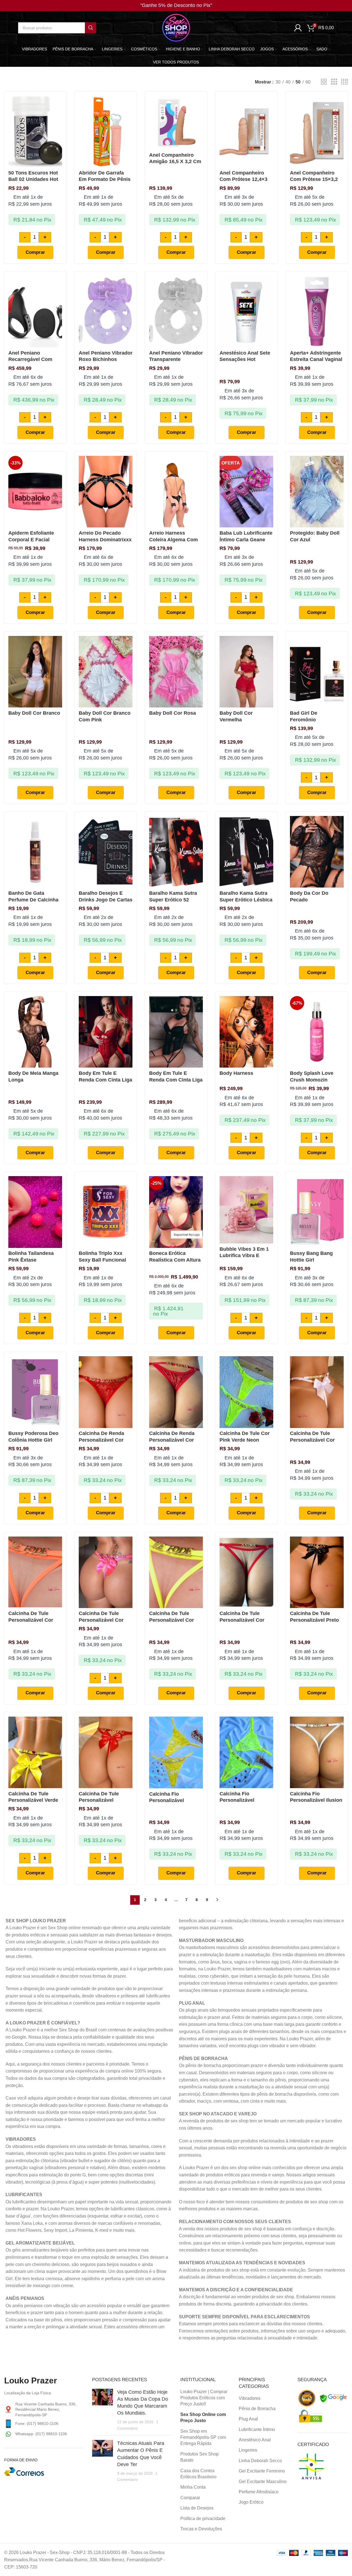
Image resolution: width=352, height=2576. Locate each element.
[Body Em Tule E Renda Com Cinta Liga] (106, 1032)
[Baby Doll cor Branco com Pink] (106, 672)
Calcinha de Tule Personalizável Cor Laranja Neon (31, 1620)
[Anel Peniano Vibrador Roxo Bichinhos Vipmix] (106, 312)
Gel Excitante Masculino (263, 2482)
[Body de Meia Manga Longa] (35, 1032)
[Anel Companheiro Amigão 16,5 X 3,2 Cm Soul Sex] (176, 123)
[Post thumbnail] (103, 2410)
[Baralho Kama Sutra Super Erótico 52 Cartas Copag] (176, 852)
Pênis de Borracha (257, 2409)
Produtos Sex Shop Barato (200, 2457)
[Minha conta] (298, 28)
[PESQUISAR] (90, 28)
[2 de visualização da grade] (324, 82)
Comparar (190, 2498)
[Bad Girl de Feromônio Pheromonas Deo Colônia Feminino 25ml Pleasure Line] (317, 672)
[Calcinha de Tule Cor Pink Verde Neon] (246, 1392)
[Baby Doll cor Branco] (35, 672)
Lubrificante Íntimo (257, 2429)
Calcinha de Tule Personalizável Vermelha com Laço (103, 1800)
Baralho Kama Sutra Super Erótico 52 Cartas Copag (173, 900)
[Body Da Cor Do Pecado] (317, 852)
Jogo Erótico (251, 2502)
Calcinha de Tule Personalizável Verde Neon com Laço (33, 1800)
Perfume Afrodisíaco (259, 2492)
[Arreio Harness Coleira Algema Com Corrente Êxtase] (176, 492)
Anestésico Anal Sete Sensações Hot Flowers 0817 (245, 359)
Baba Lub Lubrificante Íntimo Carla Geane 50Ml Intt (246, 539)
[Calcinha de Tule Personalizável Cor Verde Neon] (176, 1572)
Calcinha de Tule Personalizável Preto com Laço (314, 1620)
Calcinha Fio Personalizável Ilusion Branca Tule (316, 1800)
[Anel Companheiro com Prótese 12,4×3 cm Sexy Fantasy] (246, 131)
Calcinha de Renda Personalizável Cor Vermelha (101, 1440)
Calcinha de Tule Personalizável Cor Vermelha (242, 1620)
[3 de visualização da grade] (334, 82)
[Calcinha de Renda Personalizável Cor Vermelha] (106, 1392)
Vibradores (250, 2398)
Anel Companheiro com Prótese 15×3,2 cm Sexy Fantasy (314, 179)
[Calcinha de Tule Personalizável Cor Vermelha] (246, 1572)
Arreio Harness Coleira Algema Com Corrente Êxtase (173, 539)
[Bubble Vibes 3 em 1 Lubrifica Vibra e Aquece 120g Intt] (246, 1210)
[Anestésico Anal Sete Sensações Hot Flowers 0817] (246, 312)
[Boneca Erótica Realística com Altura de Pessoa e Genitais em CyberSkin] (176, 1212)
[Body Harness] (246, 1032)
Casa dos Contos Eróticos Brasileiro (198, 2474)
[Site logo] (176, 27)
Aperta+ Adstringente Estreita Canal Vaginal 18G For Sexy (316, 359)
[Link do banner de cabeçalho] (176, 6)
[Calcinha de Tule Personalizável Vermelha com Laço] (106, 1752)
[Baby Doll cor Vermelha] (246, 672)
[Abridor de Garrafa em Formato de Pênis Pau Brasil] (106, 131)
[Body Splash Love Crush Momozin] (317, 1032)
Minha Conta (193, 2487)
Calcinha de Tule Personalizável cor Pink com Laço (101, 1620)
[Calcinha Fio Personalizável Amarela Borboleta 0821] (176, 1752)
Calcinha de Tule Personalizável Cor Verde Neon (172, 1620)
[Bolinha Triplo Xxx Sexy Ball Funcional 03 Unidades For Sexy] (106, 1212)
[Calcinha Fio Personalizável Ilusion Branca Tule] (317, 1752)
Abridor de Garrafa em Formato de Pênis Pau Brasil (105, 179)
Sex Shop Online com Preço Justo (203, 2418)
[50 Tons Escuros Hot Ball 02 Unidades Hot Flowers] (35, 131)
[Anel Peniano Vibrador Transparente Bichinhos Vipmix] (176, 312)
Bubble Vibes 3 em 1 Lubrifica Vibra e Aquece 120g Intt (244, 1256)
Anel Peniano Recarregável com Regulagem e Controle (35, 359)
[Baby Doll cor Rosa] (176, 672)
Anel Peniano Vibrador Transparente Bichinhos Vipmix (176, 359)
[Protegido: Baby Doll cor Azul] (317, 492)
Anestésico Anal (255, 2440)
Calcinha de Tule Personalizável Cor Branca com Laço (312, 1440)
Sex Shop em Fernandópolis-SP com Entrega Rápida (203, 2437)
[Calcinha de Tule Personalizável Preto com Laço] (317, 1572)
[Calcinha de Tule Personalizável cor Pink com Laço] (106, 1572)
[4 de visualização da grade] (344, 82)
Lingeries (248, 2450)
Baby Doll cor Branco (34, 713)
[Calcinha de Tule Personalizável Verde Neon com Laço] (35, 1752)
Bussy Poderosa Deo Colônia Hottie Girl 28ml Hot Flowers (33, 1440)
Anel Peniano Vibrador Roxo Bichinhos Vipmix (106, 359)
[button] (35, 252)
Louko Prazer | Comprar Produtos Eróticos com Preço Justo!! (204, 2398)
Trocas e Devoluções (201, 2529)
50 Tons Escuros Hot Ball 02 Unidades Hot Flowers (33, 179)
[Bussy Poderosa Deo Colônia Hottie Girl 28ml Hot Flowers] (35, 1392)
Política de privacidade (203, 2519)
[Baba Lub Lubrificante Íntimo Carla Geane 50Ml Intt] (246, 492)
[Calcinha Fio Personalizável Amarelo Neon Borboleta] (246, 1752)
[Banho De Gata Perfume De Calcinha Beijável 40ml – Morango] (35, 852)
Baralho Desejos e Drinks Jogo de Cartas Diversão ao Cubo (106, 900)
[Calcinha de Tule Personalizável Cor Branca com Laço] (317, 1392)
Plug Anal (248, 2419)
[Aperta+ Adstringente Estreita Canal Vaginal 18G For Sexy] (317, 312)
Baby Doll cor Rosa (173, 713)
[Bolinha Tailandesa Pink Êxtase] (35, 1212)
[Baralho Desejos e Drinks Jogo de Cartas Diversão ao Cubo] (106, 852)
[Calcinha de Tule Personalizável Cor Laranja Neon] (35, 1572)
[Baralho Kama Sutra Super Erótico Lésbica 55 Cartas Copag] (246, 852)
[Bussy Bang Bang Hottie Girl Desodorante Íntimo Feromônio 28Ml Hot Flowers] (317, 1212)
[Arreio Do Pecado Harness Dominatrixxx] (106, 492)
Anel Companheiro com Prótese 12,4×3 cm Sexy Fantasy (243, 179)
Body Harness (236, 1073)
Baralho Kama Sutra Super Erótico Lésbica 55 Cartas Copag (246, 900)
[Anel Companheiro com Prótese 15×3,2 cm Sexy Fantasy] (317, 131)
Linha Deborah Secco (260, 2461)
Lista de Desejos (197, 2508)
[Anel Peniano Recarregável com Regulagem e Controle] (35, 312)
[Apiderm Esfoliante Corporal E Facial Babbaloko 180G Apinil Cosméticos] (35, 492)
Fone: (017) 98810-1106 (37, 2423)
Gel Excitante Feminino (262, 2471)
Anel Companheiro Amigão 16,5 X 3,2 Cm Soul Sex (175, 162)
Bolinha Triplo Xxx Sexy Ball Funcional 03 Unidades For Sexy (105, 1260)
